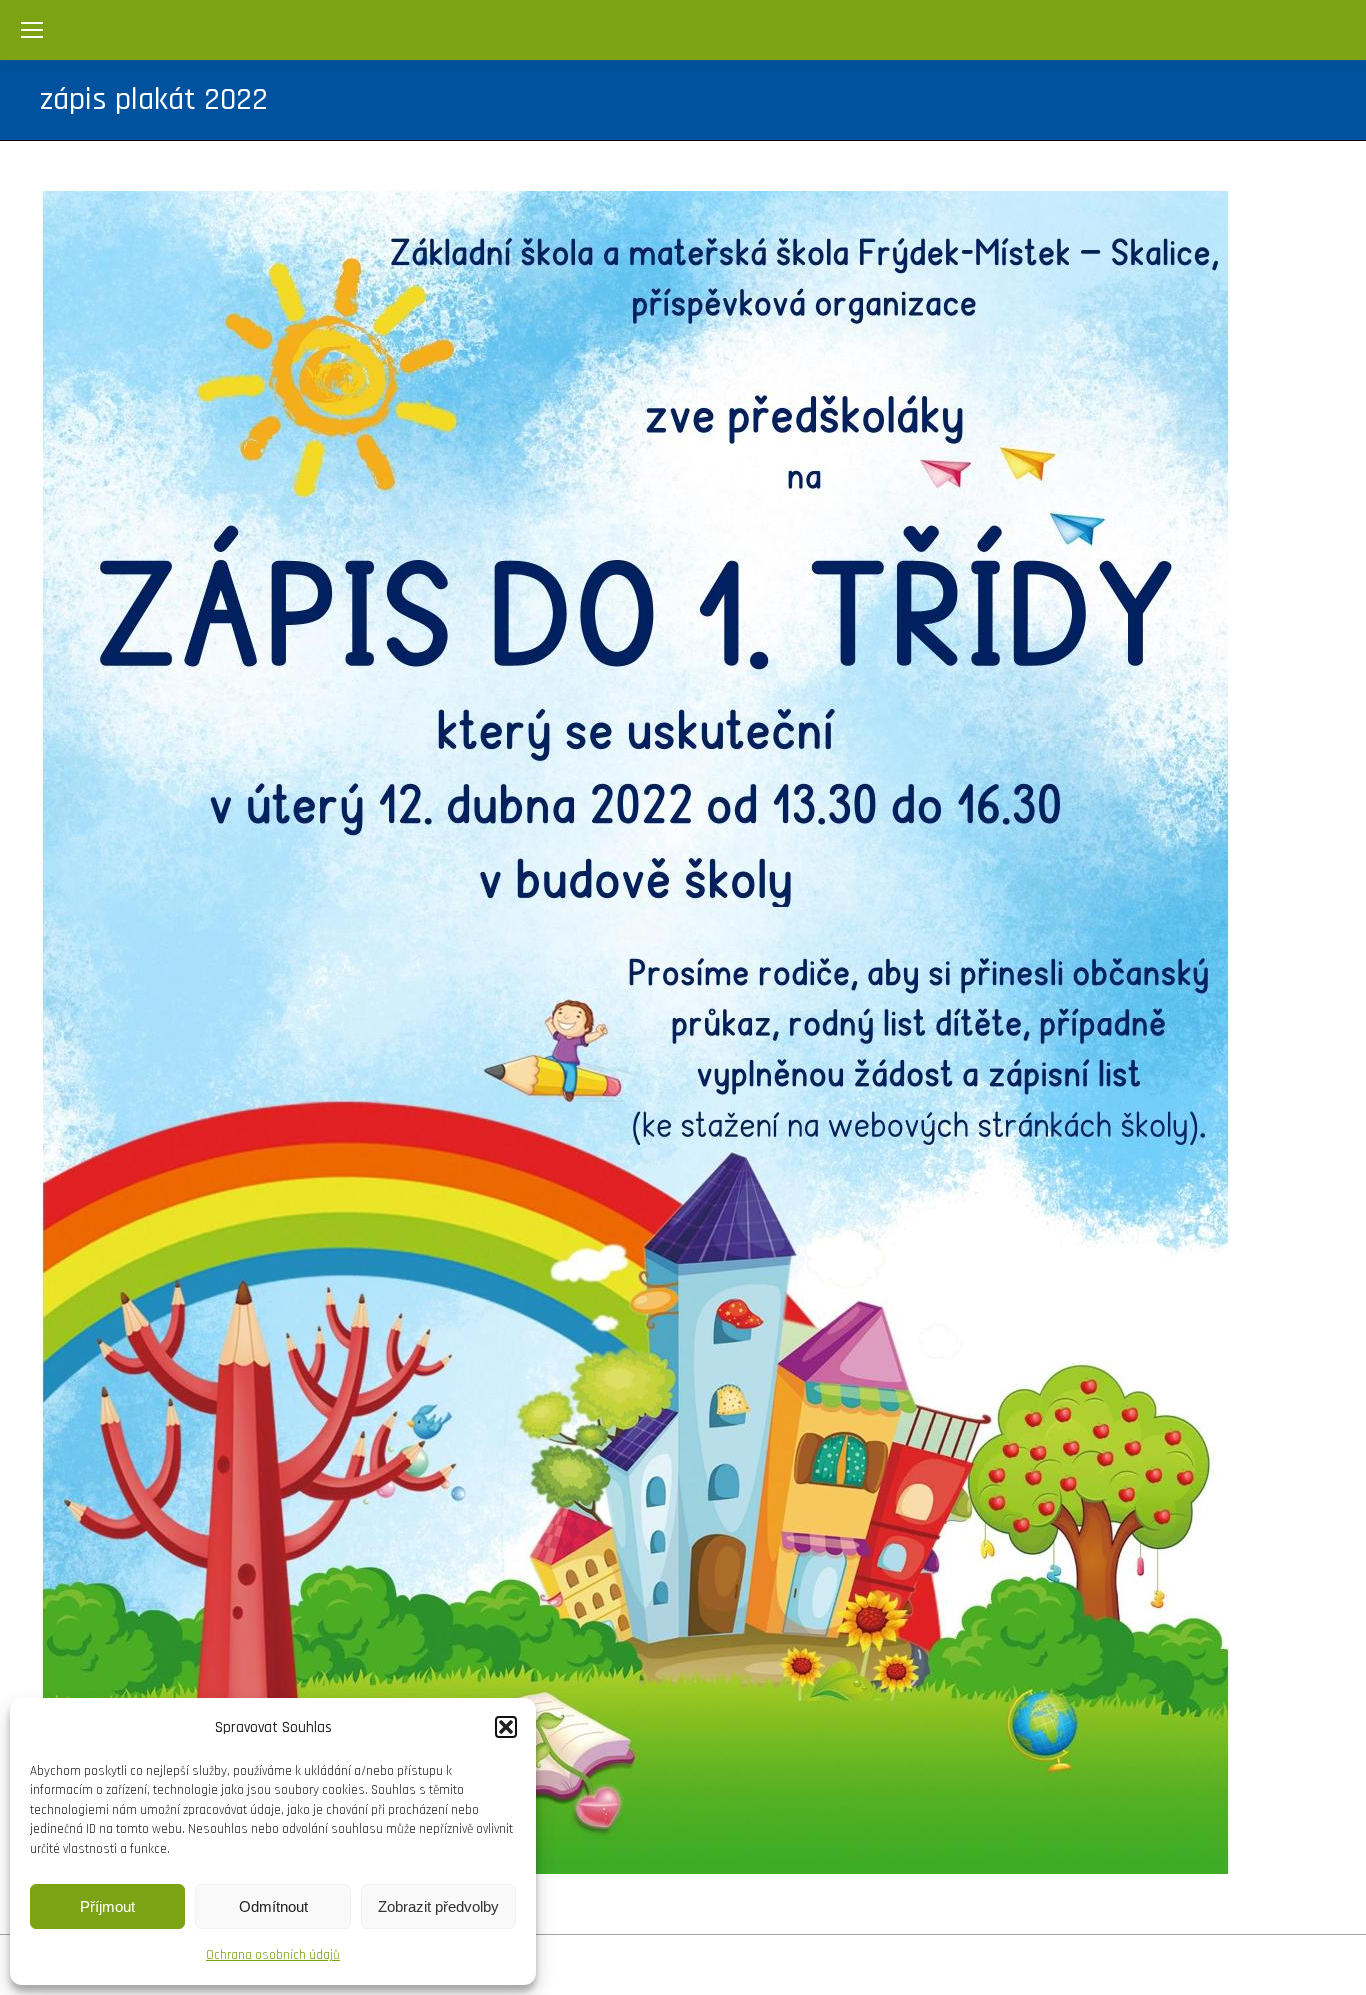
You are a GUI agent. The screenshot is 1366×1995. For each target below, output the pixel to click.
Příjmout (107, 1906)
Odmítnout (273, 1906)
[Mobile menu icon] (32, 30)
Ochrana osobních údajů (273, 1955)
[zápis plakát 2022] (683, 1032)
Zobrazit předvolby (438, 1906)
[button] (506, 1727)
